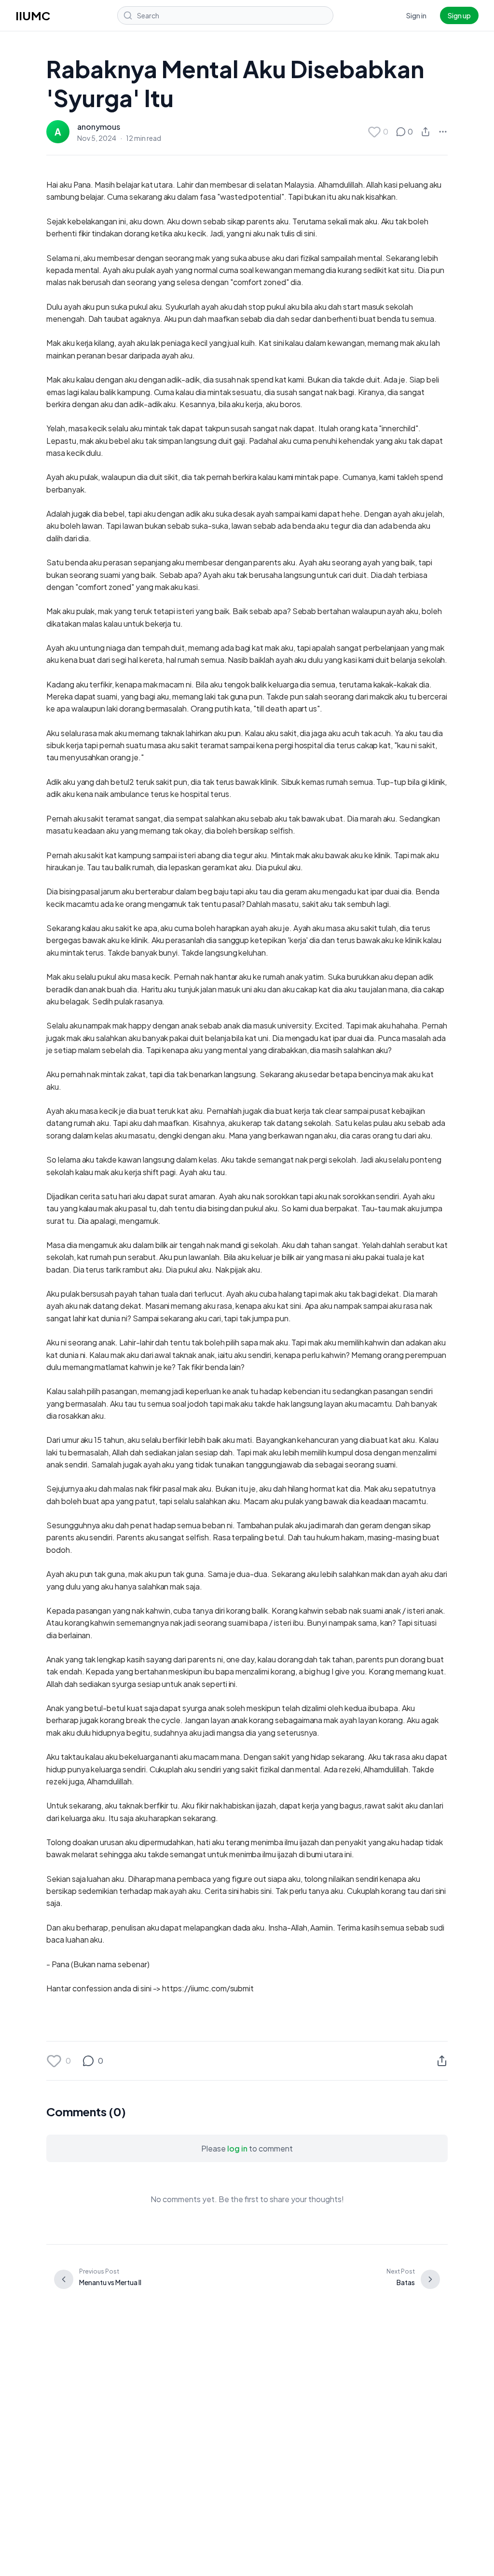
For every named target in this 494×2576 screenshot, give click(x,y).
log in (237, 2148)
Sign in (416, 15)
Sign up (459, 15)
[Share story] (425, 132)
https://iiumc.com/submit (208, 1988)
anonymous (99, 127)
